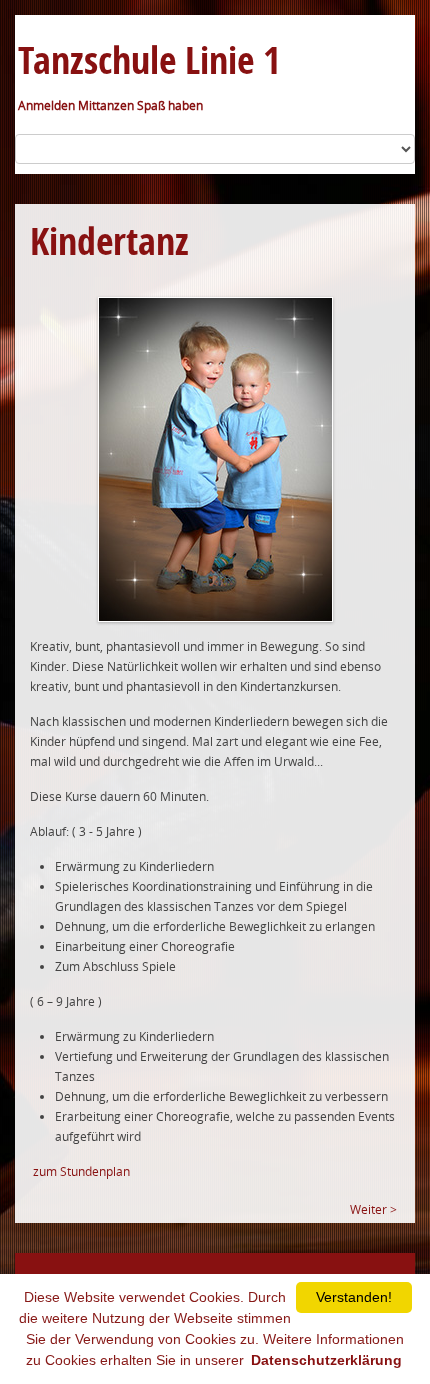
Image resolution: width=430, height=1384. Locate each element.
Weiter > (373, 1209)
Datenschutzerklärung (326, 1360)
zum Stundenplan (81, 1171)
